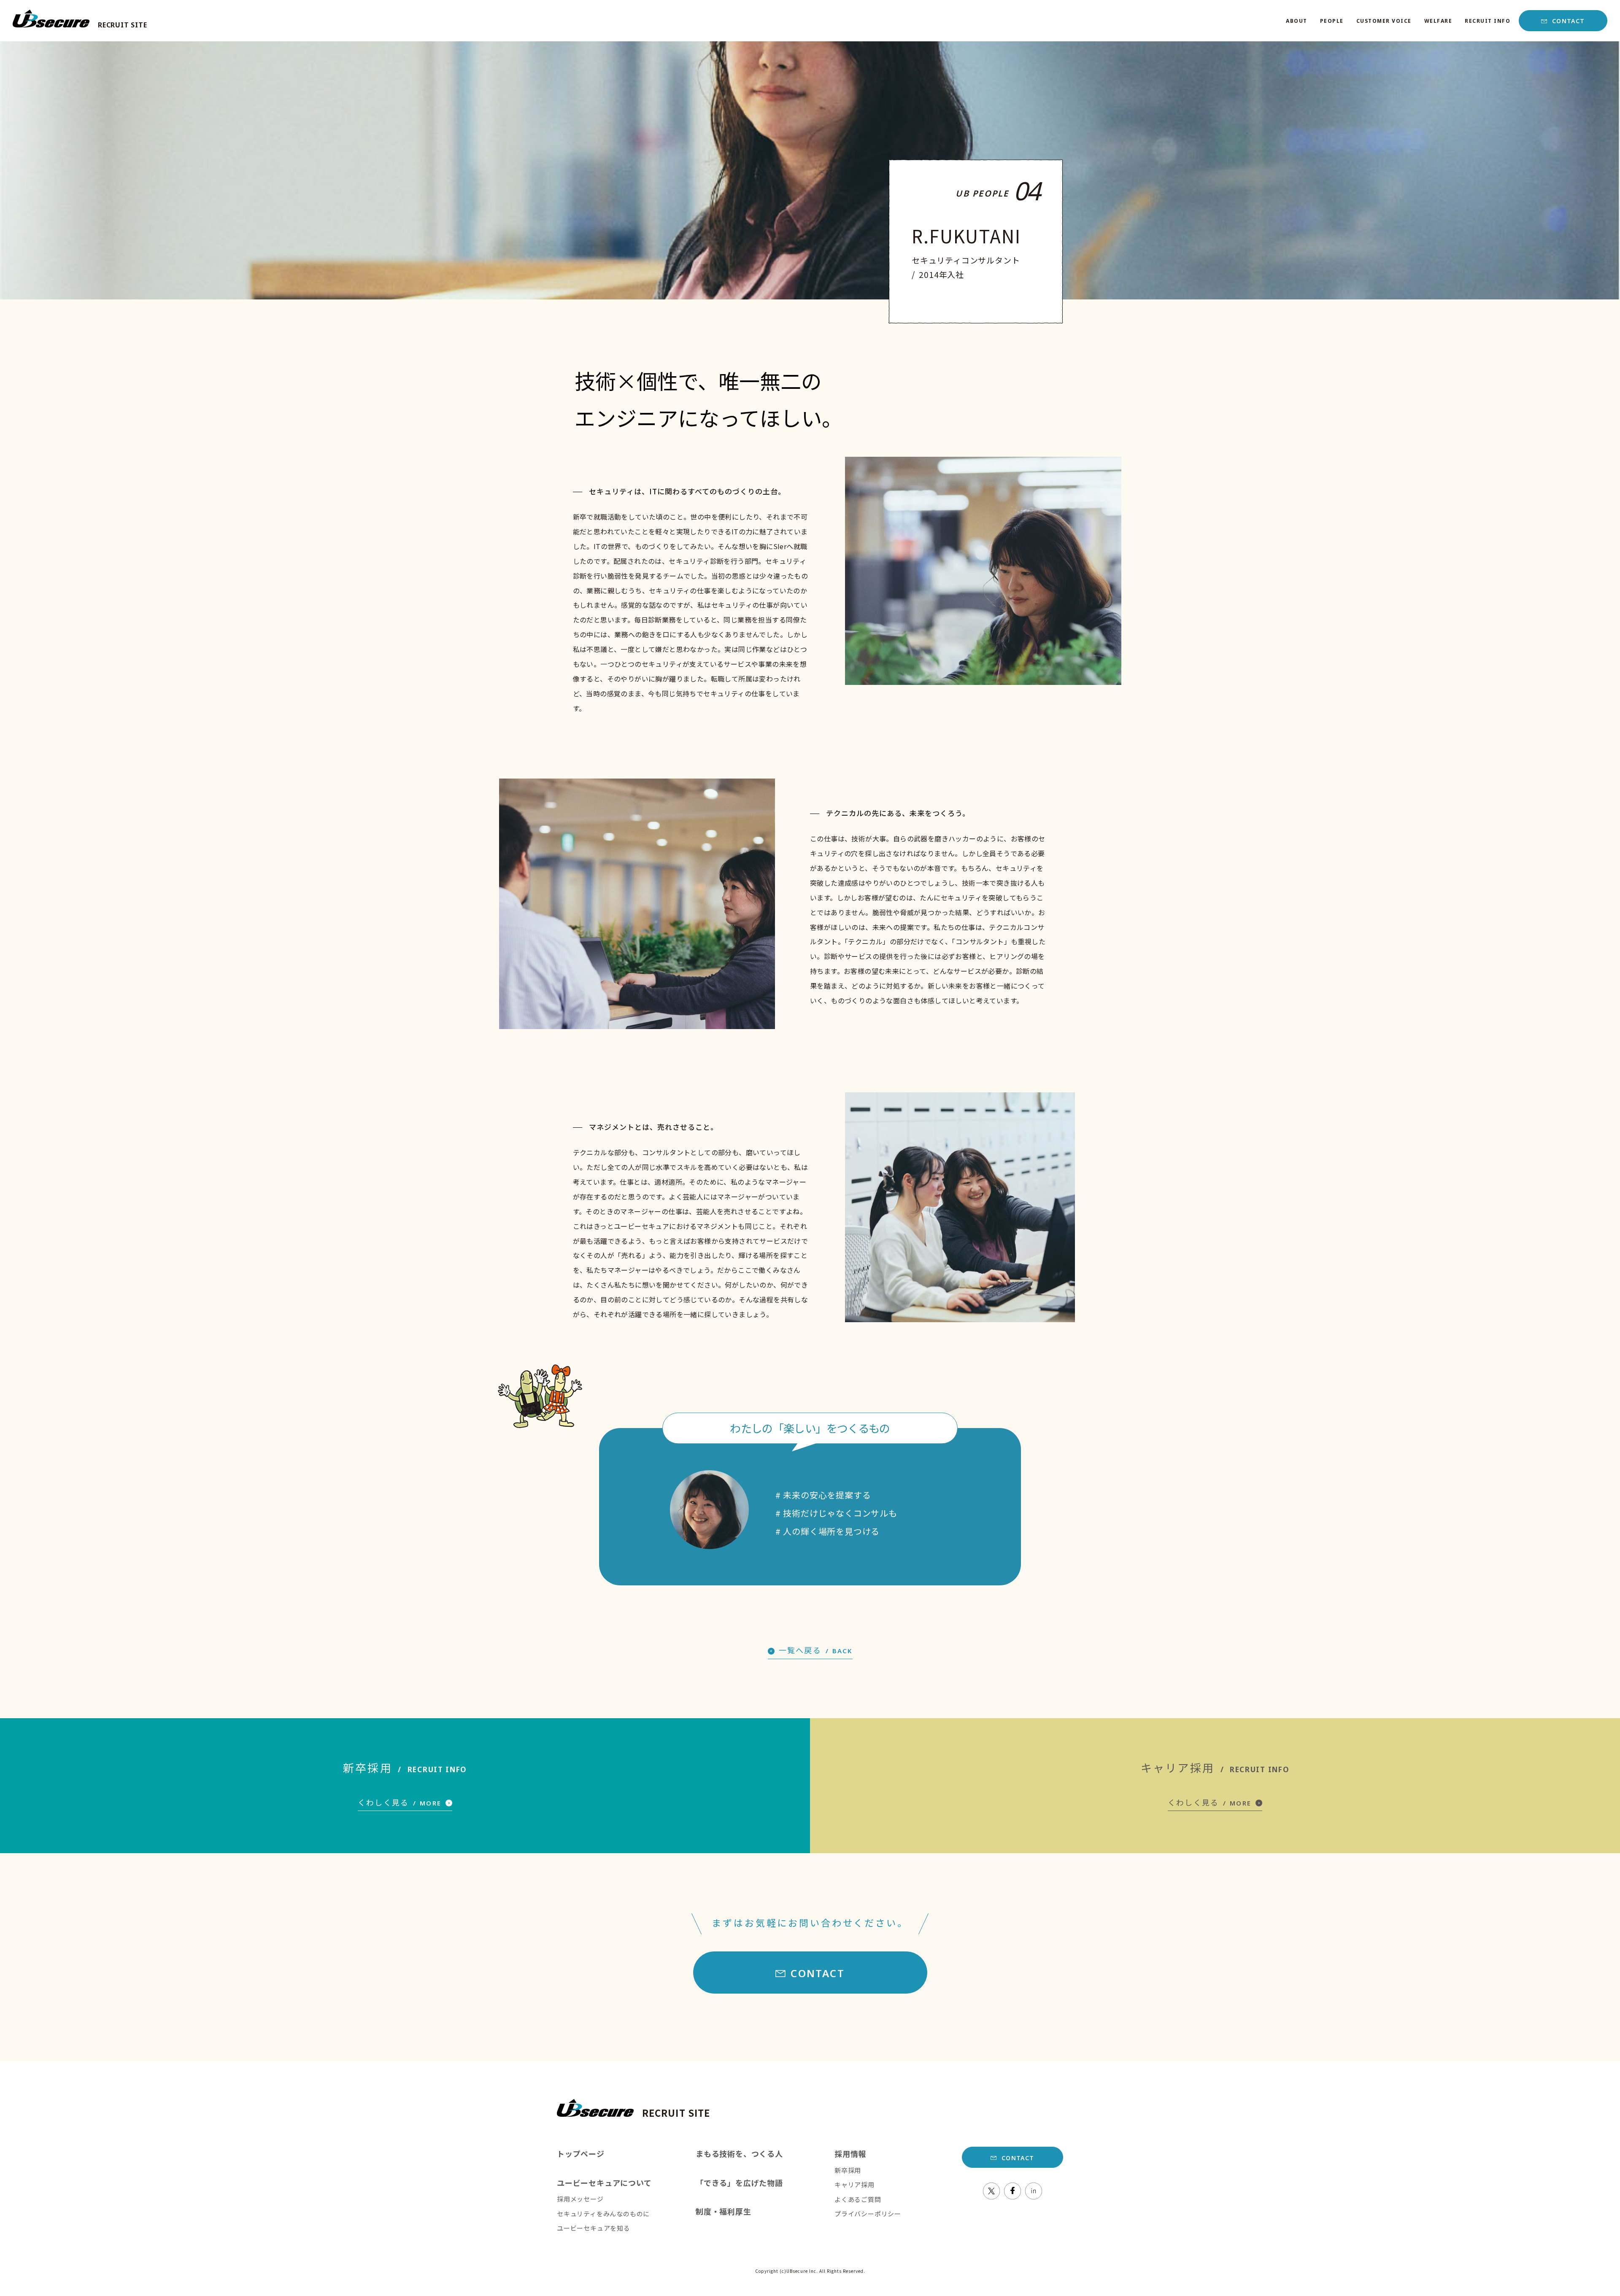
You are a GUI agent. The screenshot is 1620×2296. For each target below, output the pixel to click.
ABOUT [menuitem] (1297, 21)
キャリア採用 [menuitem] (855, 2184)
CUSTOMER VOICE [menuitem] (1384, 21)
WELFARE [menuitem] (1438, 21)
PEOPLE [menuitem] (1332, 21)
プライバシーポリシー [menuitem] (868, 2214)
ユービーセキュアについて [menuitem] (604, 2183)
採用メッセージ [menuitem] (580, 2199)
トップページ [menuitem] (581, 2153)
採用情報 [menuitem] (850, 2153)
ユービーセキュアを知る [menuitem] (594, 2228)
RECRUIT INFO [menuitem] (1488, 21)
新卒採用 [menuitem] (848, 2170)
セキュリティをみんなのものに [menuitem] (603, 2214)
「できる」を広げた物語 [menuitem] (739, 2183)
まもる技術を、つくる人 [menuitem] (739, 2153)
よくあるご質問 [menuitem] (858, 2199)
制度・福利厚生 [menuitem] (724, 2211)
